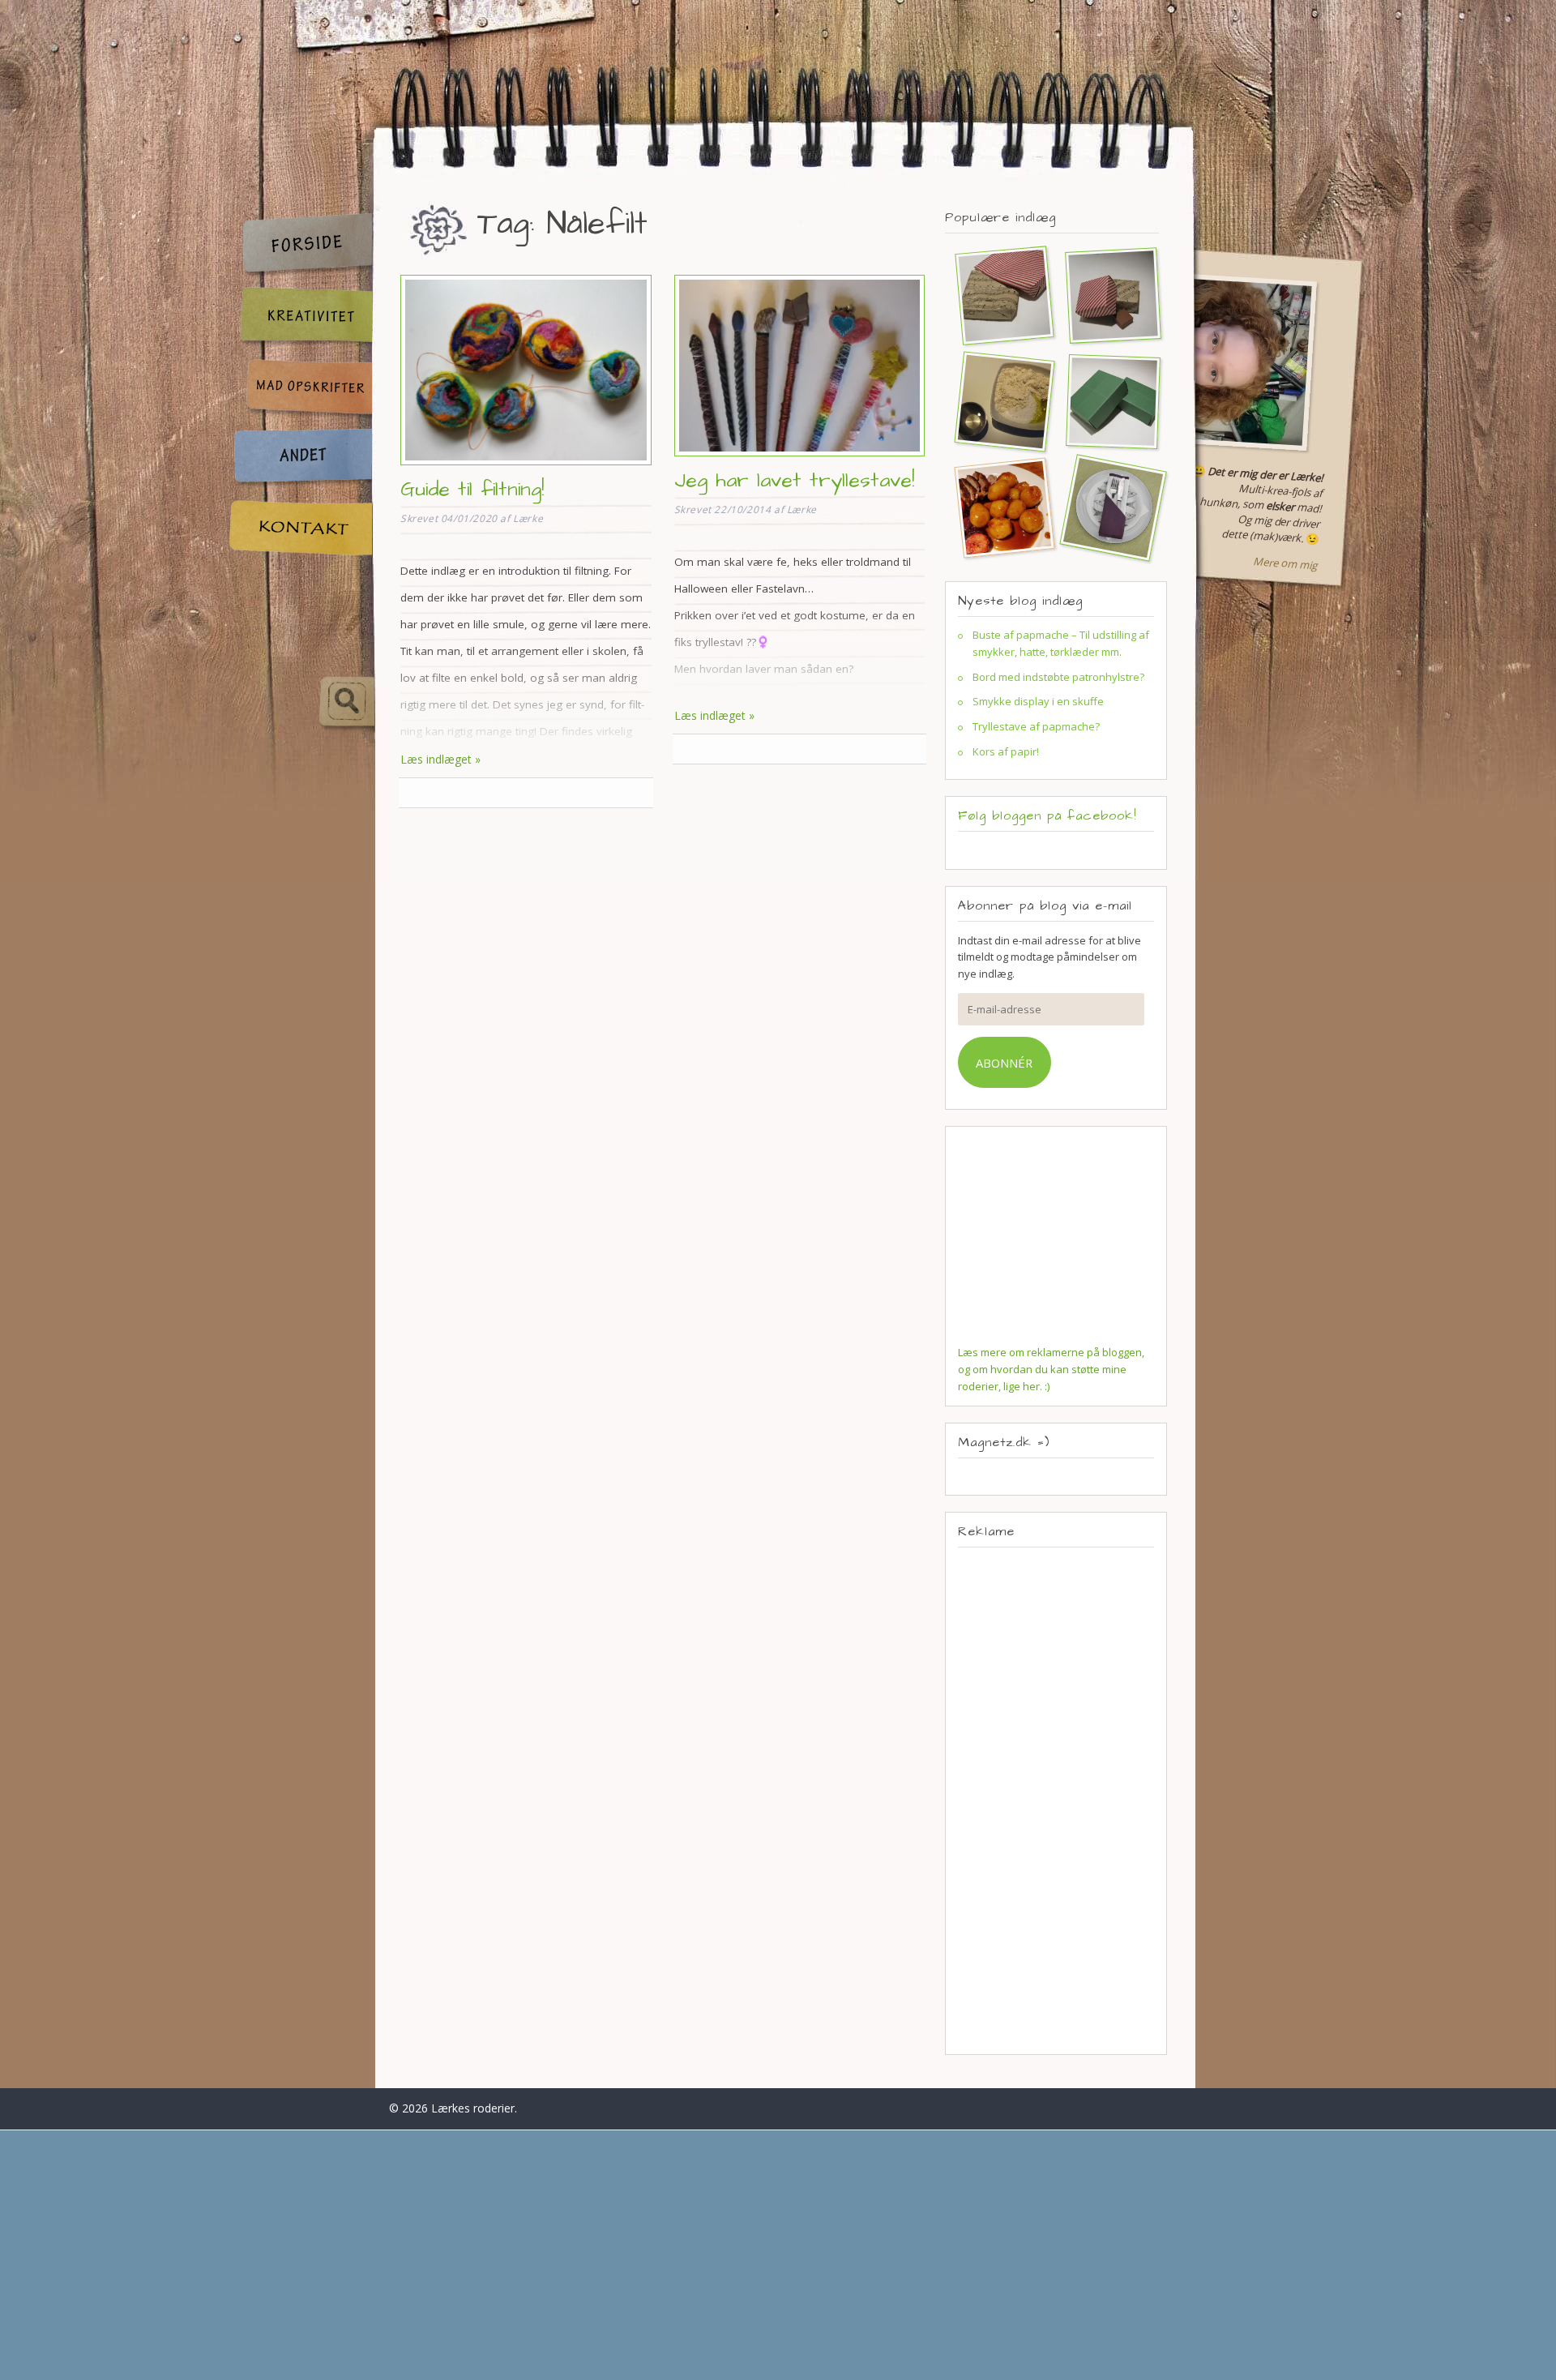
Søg (301, 702)
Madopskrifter (300, 390)
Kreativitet (300, 317)
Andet (300, 458)
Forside (300, 244)
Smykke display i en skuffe (1038, 701)
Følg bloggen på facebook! (1047, 815)
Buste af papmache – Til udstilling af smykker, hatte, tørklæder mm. (1061, 643)
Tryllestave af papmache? (1036, 726)
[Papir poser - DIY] (998, 295)
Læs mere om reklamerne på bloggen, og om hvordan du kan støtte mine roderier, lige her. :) (1051, 1369)
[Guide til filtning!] (526, 467)
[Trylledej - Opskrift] (998, 401)
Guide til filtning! (472, 489)
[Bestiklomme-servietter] (1106, 507)
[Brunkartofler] (998, 507)
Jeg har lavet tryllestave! (794, 480)
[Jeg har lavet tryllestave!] (800, 458)
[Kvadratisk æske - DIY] (1106, 295)
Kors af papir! (1006, 751)
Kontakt (300, 528)
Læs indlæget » (440, 759)
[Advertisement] (1056, 1800)
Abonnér (1004, 1063)
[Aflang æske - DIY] (1106, 401)
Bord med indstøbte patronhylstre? (1058, 677)
